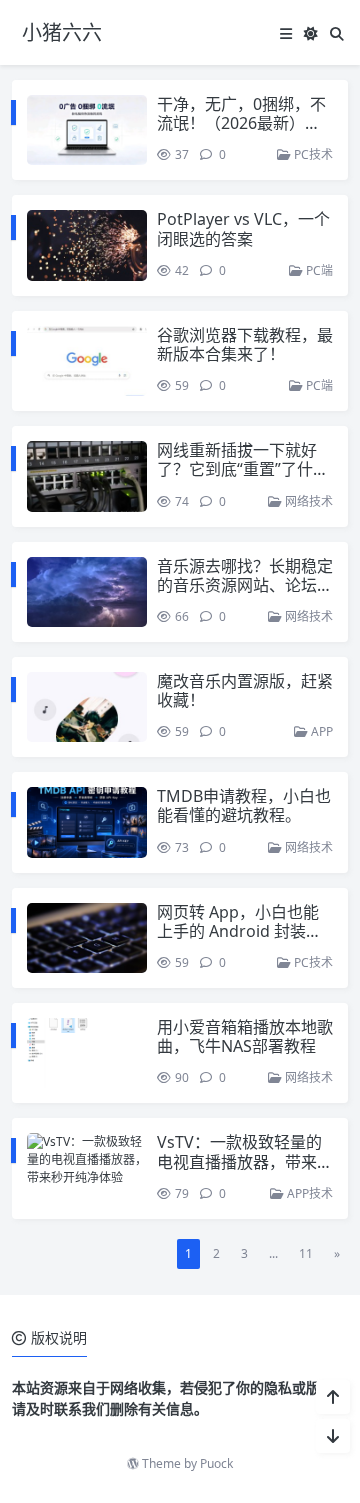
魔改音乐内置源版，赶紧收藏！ (245, 690)
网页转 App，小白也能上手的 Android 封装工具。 (239, 931)
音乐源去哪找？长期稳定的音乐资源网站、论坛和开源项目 (245, 585)
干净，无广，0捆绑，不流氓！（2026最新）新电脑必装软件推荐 (241, 123)
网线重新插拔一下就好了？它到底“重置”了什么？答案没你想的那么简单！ (245, 479)
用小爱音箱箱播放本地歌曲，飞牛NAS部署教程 (245, 1036)
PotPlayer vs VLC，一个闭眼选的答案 (243, 228)
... (273, 1253)
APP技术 (308, 1193)
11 (306, 1253)
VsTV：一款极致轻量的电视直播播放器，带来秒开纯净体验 (245, 1161)
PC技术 (312, 154)
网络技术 (307, 501)
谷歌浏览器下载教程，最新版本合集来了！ (245, 344)
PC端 (318, 270)
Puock (216, 1463)
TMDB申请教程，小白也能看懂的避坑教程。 (244, 805)
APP (320, 731)
